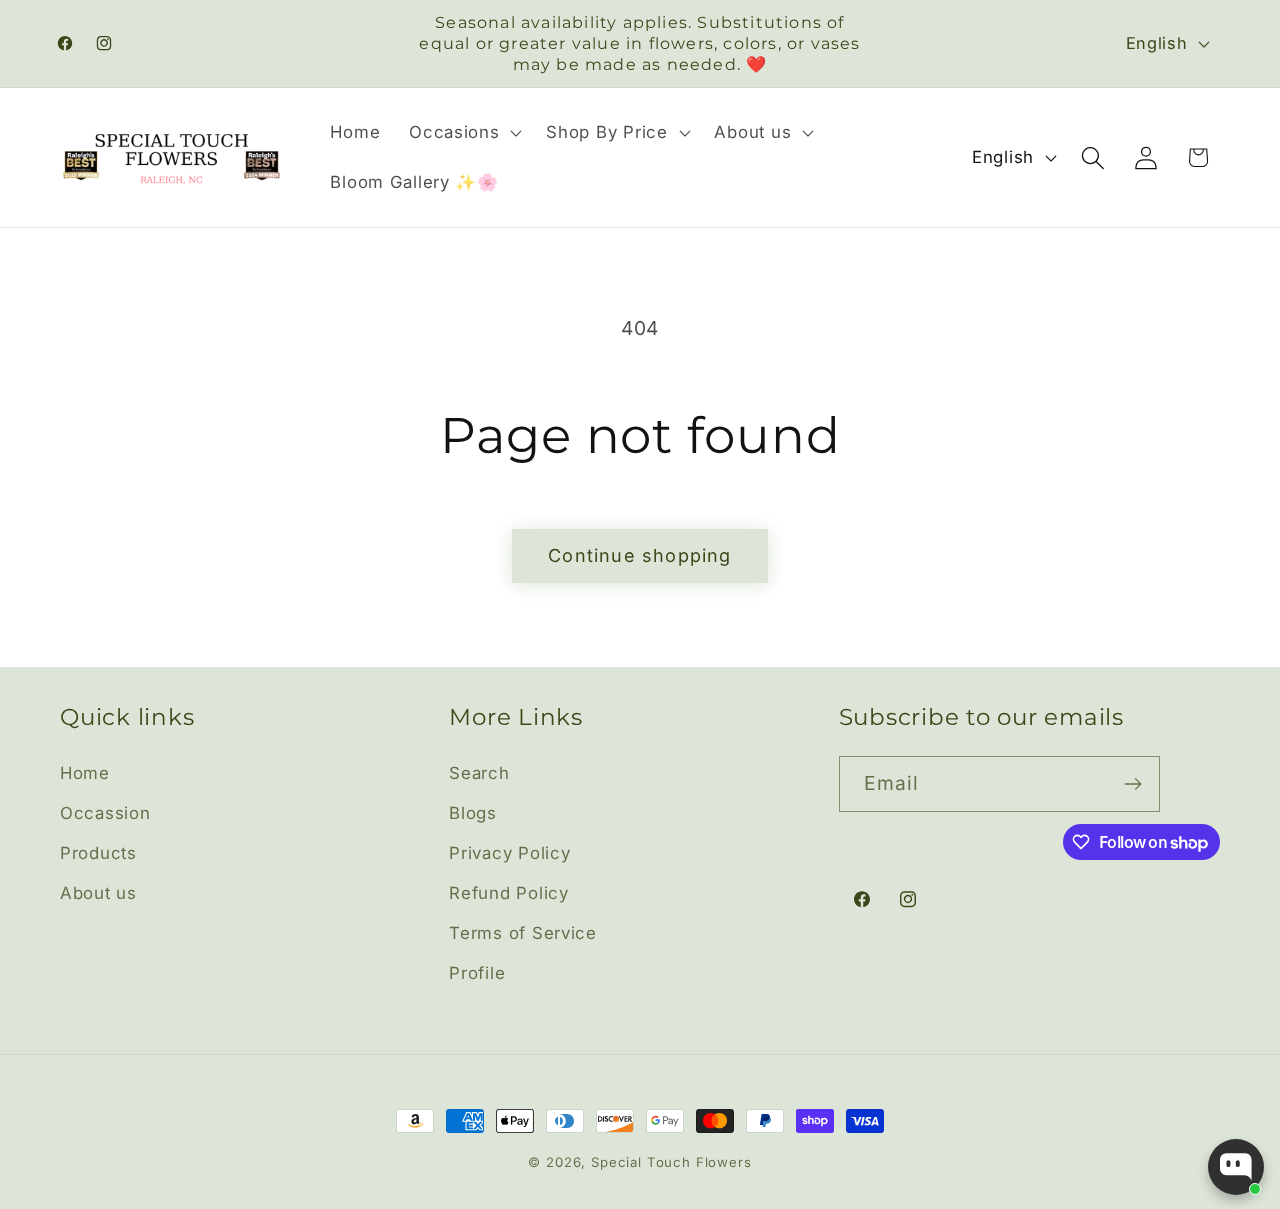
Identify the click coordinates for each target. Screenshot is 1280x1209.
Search (479, 773)
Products (98, 853)
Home (85, 773)
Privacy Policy (509, 853)
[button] (463, 133)
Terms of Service (523, 933)
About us (98, 893)
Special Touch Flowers (671, 1162)
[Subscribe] (1132, 784)
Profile (477, 973)
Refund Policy (508, 893)
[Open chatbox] (1236, 1167)
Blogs (473, 813)
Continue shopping (639, 555)
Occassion (105, 813)
